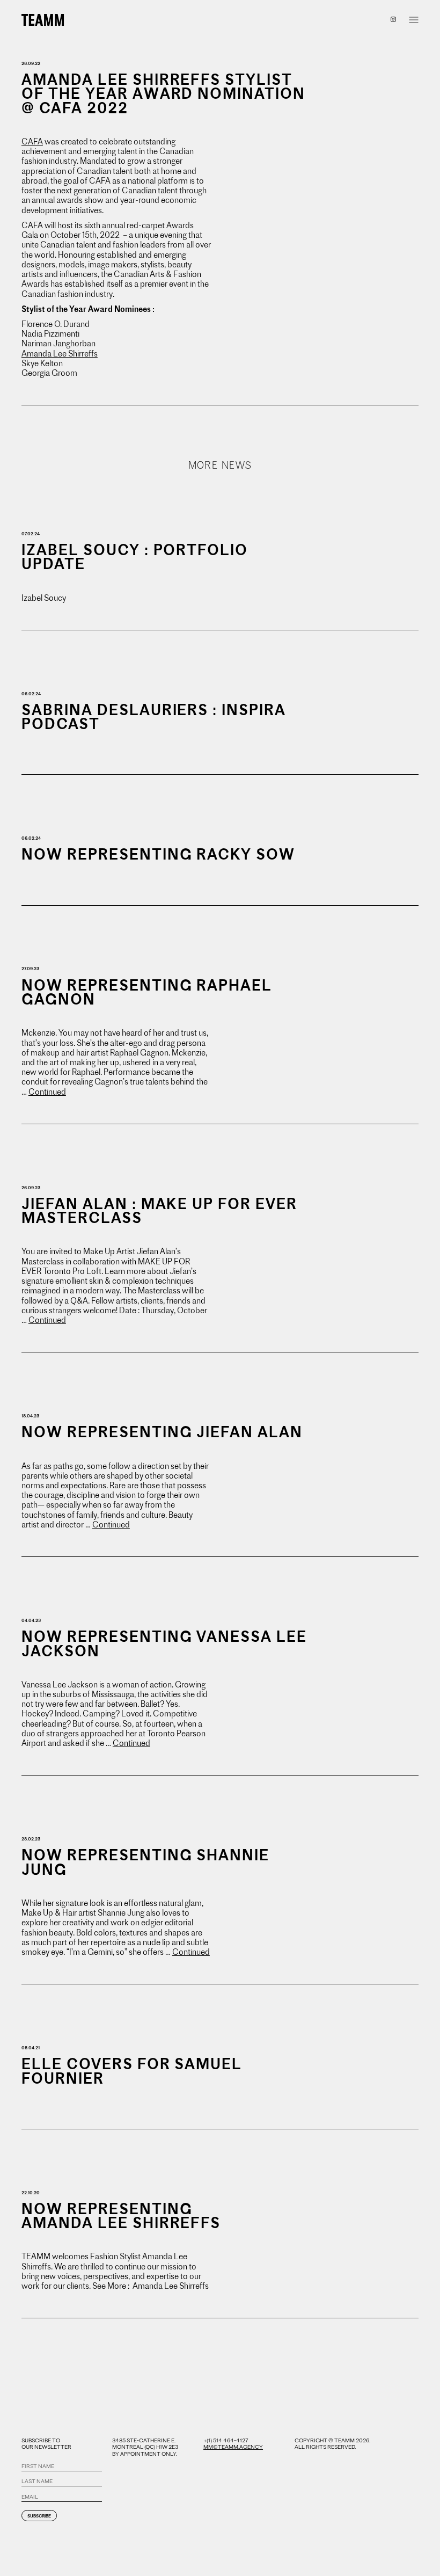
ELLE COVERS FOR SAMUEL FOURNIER (132, 2071)
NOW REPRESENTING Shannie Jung (145, 1862)
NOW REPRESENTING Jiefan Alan (162, 1432)
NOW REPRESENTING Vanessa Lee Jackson (164, 1644)
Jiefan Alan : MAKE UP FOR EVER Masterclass (159, 1211)
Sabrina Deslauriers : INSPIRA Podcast (154, 717)
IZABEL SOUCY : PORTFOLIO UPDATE (135, 557)
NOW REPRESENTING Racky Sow (158, 854)
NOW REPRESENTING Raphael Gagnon (147, 992)
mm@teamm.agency (233, 2447)
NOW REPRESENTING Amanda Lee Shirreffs (121, 2216)
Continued (47, 1092)
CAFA (32, 142)
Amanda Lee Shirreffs (60, 354)
